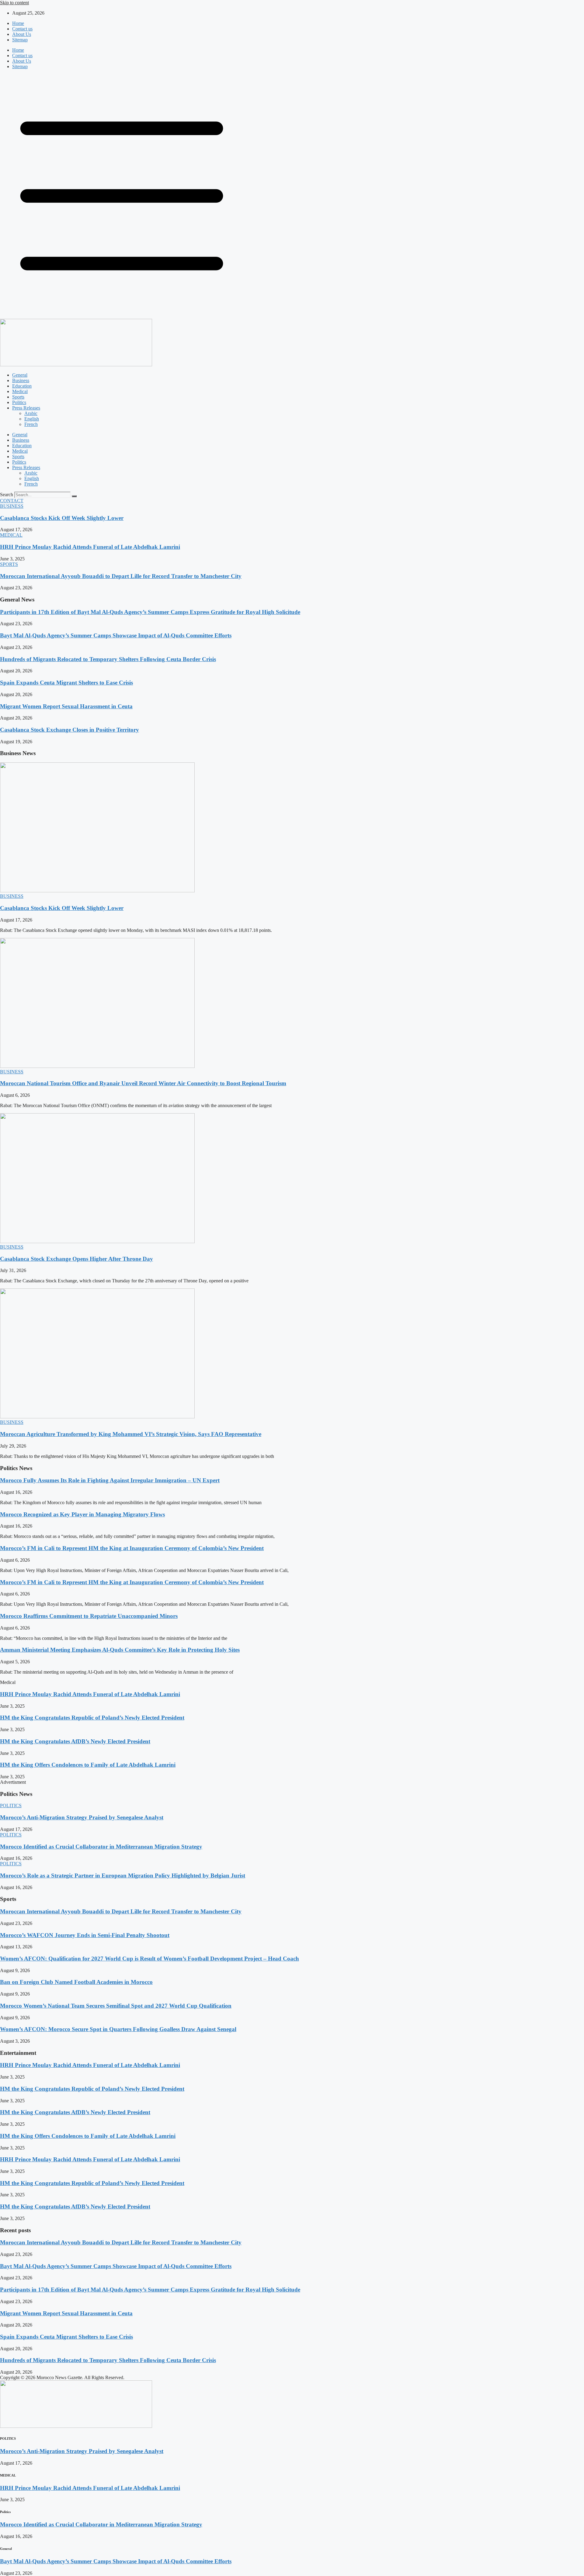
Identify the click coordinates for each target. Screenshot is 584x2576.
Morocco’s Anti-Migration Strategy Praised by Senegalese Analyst (82, 1817)
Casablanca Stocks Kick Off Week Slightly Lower (62, 518)
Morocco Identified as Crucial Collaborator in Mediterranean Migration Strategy (101, 1847)
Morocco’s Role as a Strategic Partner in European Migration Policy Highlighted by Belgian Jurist (123, 1875)
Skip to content (14, 3)
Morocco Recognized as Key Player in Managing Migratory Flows (82, 1514)
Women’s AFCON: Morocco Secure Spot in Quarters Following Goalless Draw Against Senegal (118, 2029)
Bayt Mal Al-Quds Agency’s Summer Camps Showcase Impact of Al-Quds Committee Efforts (116, 635)
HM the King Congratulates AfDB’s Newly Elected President (75, 1741)
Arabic (31, 413)
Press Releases (26, 408)
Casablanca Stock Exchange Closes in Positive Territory (70, 730)
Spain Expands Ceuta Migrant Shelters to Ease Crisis (66, 683)
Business (21, 380)
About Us (22, 34)
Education (22, 386)
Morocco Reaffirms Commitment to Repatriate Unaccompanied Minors (89, 1616)
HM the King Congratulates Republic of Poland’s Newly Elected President (92, 1718)
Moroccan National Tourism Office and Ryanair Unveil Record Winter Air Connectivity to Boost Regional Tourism (143, 1083)
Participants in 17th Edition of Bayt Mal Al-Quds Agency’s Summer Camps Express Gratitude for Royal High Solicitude (150, 612)
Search (7, 495)
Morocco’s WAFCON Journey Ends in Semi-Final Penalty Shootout (85, 1935)
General (20, 375)
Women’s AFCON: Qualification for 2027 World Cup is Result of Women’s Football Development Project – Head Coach (149, 1959)
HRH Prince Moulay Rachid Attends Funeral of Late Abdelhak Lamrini (90, 547)
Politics (19, 402)
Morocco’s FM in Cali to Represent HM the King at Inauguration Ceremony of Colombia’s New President (132, 1548)
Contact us (22, 29)
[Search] (74, 496)
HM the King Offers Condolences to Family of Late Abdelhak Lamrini (88, 1765)
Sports (18, 397)
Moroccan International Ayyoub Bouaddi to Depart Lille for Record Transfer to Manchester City (121, 576)
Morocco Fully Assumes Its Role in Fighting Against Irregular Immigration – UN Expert (110, 1480)
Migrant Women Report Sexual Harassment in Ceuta (66, 706)
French (31, 424)
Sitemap (20, 40)
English (32, 419)
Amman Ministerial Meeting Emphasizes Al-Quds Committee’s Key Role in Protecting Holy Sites (120, 1650)
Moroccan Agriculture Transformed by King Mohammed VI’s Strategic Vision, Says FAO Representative (131, 1434)
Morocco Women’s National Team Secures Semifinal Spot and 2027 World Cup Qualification (116, 2006)
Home (18, 23)
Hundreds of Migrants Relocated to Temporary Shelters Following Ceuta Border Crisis (108, 659)
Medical (20, 391)
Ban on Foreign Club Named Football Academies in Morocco (76, 1982)
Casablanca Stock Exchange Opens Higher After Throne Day (76, 1259)
